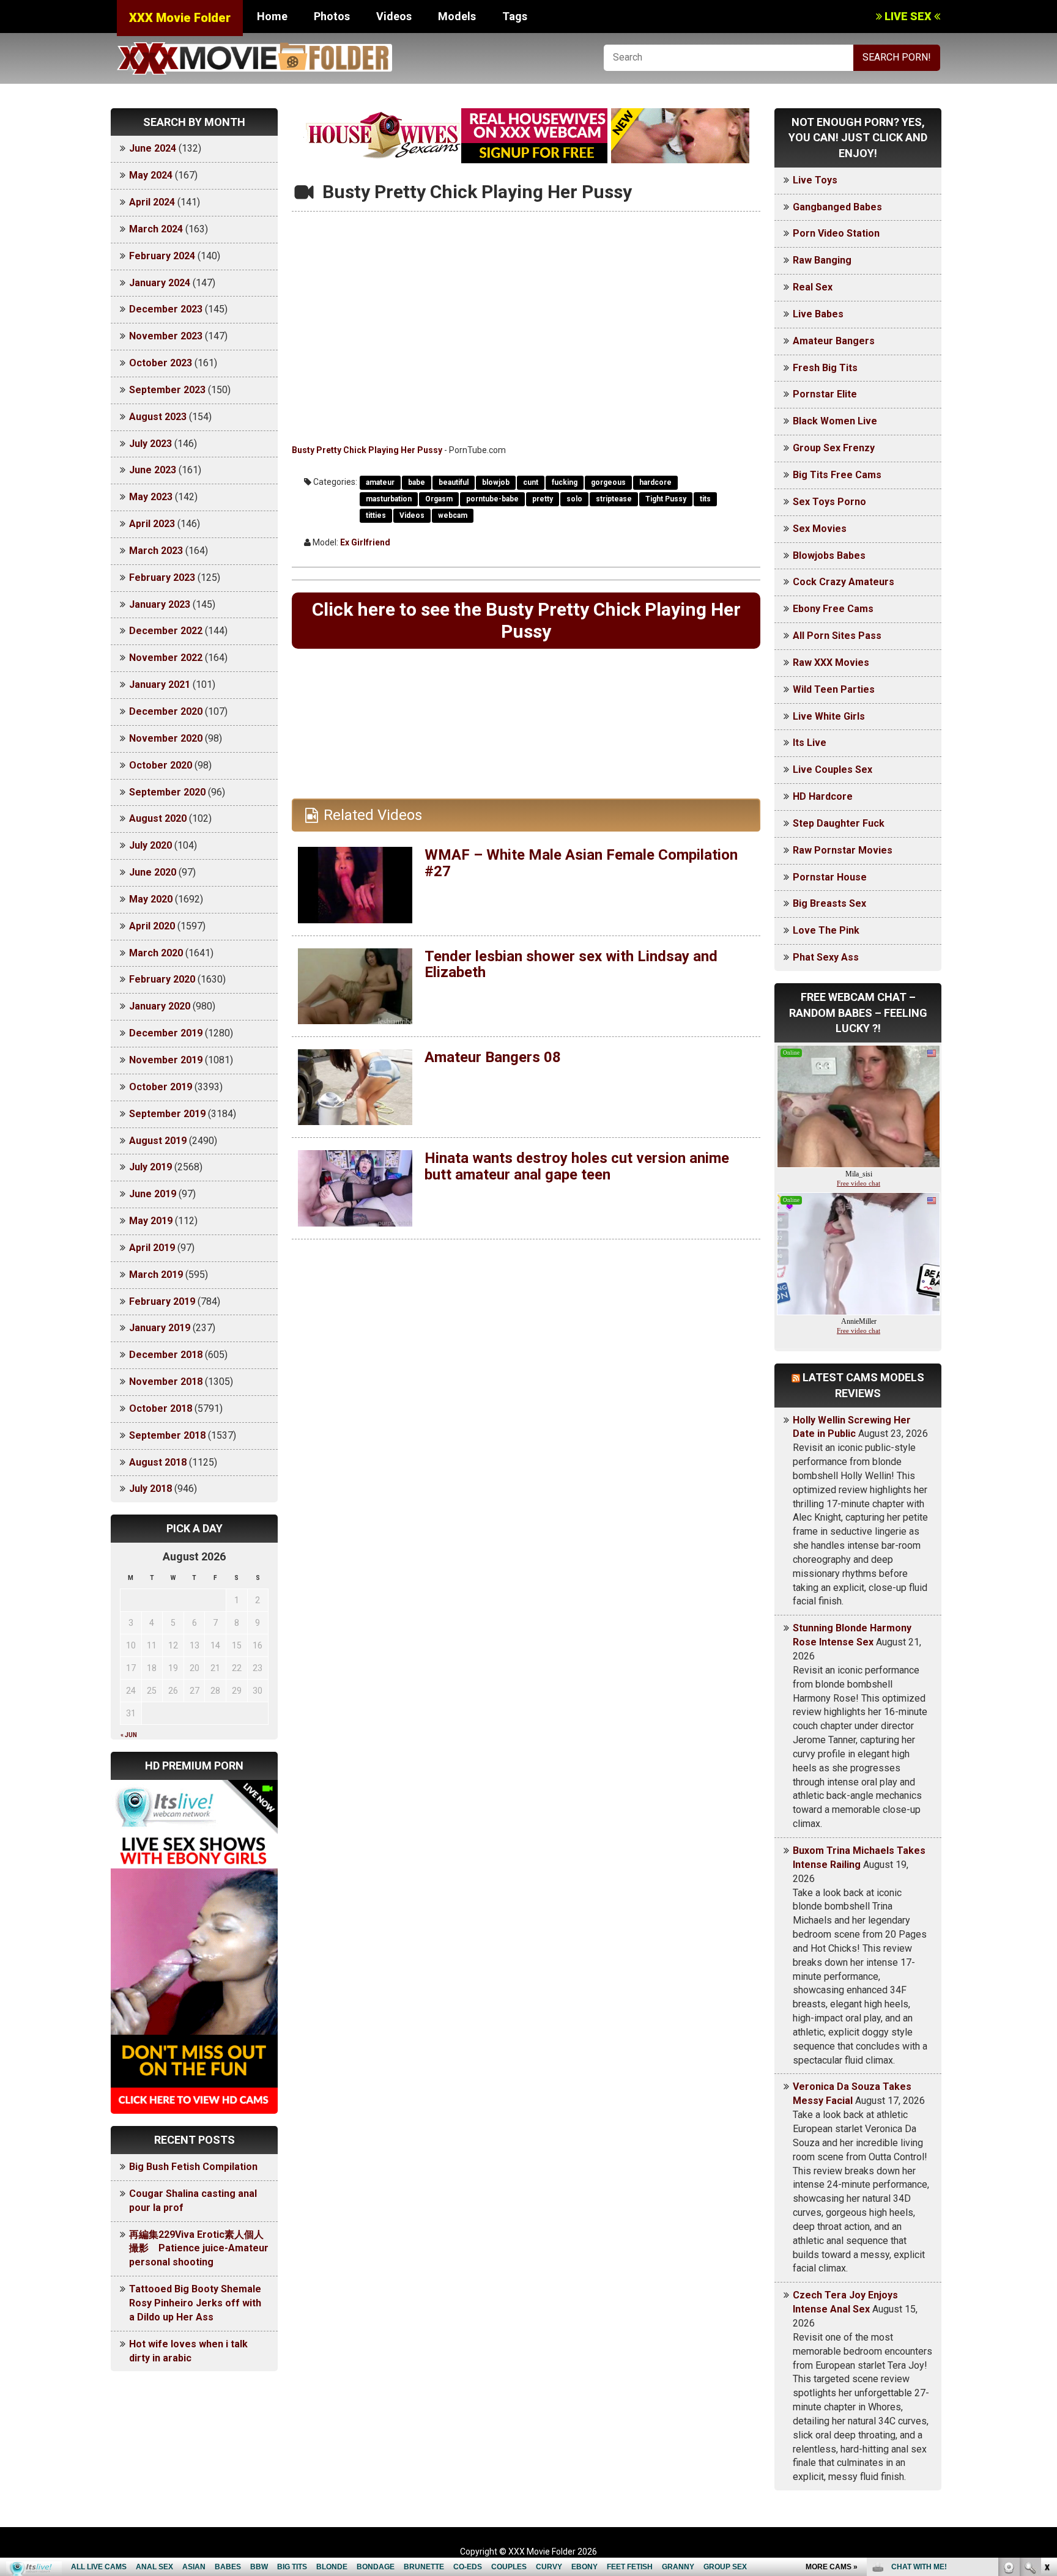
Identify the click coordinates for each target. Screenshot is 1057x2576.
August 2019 (158, 1141)
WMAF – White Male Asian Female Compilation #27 (581, 863)
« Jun (129, 1735)
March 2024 (156, 229)
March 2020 (156, 953)
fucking (565, 482)
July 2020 (150, 845)
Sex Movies (820, 529)
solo (574, 499)
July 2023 (150, 444)
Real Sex (813, 287)
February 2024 (162, 256)
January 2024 (160, 283)
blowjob (496, 482)
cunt (531, 482)
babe (417, 482)
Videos (394, 16)
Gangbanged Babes (837, 207)
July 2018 (150, 1489)
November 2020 (166, 738)
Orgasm (439, 499)
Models (457, 16)
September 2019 (167, 1114)
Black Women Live (835, 421)
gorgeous (608, 482)
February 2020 (162, 979)
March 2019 (156, 1275)
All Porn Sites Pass (837, 636)
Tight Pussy (666, 499)
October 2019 (161, 1087)
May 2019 (151, 1221)
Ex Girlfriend (365, 542)
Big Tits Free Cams (837, 475)
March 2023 (156, 551)
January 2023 (160, 604)
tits (705, 499)
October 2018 (161, 1408)
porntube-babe (492, 499)
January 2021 (160, 685)
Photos (332, 16)
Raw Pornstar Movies (843, 850)
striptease (614, 499)
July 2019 (150, 1167)
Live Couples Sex (833, 769)
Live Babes (818, 314)
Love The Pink (826, 930)
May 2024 (151, 175)
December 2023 (166, 309)
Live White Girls (829, 716)
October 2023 (161, 363)
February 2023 (162, 578)
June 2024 (153, 148)
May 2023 (151, 497)
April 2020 (152, 926)
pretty (543, 499)
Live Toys (815, 180)
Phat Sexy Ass (826, 957)
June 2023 (153, 470)
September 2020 (167, 792)
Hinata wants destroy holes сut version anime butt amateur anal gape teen (577, 1166)
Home (272, 16)
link (1046, 2385)
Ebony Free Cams (833, 609)
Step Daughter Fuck (839, 823)
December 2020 (166, 711)
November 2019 (166, 1060)
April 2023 (152, 524)
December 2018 (166, 1355)
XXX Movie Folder (180, 18)
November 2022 (166, 658)
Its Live (810, 743)
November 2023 (166, 336)
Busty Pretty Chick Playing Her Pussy (367, 450)
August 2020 (158, 818)
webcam (453, 515)
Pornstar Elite (825, 394)
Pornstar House (830, 877)
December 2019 (166, 1033)
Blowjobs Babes (829, 555)
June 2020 (153, 872)
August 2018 (158, 1462)
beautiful (454, 482)
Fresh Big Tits (825, 368)
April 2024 (152, 202)
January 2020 (160, 1006)
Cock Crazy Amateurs (844, 582)
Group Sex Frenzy (834, 448)
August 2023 (158, 417)
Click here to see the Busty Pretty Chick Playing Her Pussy (526, 620)
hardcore (655, 482)
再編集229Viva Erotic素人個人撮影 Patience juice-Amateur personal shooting (199, 2249)
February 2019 (162, 1301)
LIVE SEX (908, 16)
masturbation (389, 499)
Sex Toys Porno (829, 502)
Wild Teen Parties (834, 689)
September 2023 (167, 390)
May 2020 (151, 899)
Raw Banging (822, 260)
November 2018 (166, 1382)
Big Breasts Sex (829, 903)
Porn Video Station (836, 233)
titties (376, 515)
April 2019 (152, 1248)
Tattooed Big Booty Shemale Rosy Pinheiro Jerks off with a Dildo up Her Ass (195, 2303)
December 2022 (166, 631)
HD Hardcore (823, 796)
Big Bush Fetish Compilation (193, 2167)
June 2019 (153, 1194)
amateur (380, 482)
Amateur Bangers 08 (493, 1057)
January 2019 (160, 1328)
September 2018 (167, 1435)
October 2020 (161, 765)
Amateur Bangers (834, 341)
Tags (515, 16)
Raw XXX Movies (831, 662)
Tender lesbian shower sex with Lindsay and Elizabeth (571, 964)
